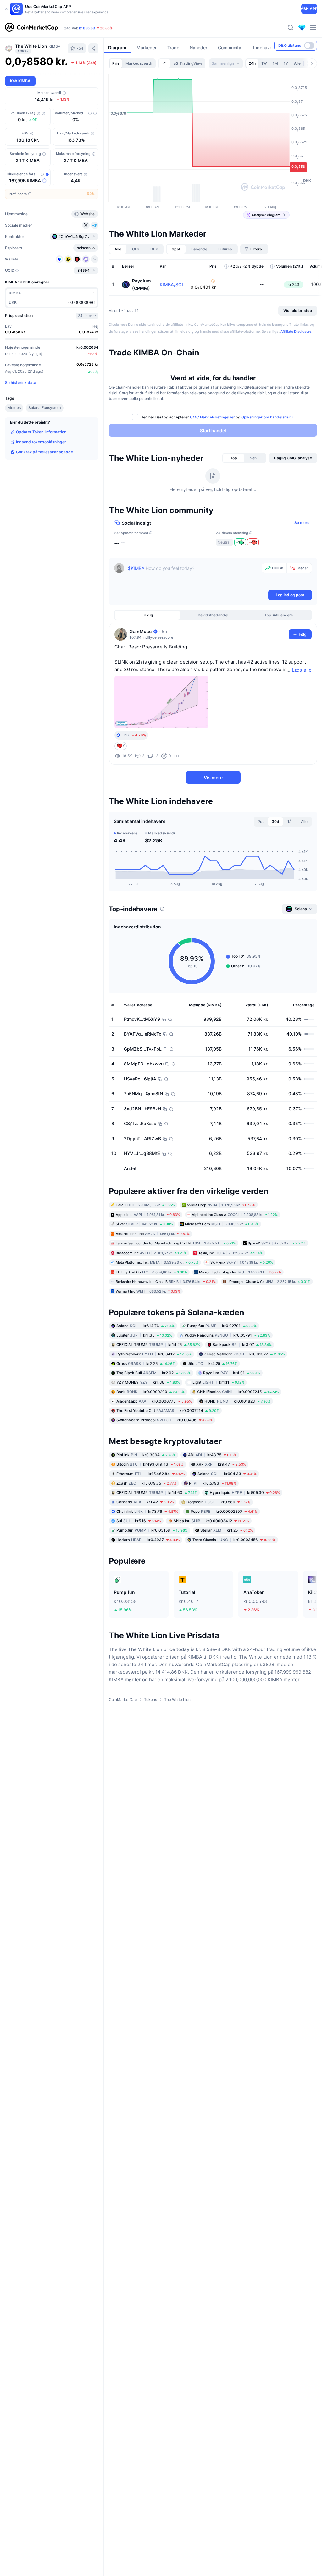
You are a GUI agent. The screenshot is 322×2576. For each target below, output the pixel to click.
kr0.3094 (146, 1455)
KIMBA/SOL (172, 284)
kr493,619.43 (150, 1464)
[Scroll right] (312, 63)
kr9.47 (221, 1464)
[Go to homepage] (31, 28)
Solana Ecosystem (45, 408)
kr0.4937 (148, 1540)
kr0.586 (218, 1502)
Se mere (302, 523)
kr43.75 (212, 1455)
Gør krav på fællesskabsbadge (44, 452)
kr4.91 (232, 1373)
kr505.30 (245, 1493)
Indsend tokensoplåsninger (41, 442)
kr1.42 (145, 1502)
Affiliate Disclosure (296, 331)
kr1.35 (144, 1335)
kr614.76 (145, 1326)
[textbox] (194, 576)
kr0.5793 (213, 1483)
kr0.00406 (164, 1420)
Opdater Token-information (41, 432)
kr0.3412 (154, 1354)
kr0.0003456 (234, 1540)
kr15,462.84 (151, 1474)
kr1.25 (227, 1530)
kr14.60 (157, 1493)
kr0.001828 (237, 1401)
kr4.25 (213, 1363)
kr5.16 (139, 1521)
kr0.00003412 (211, 1521)
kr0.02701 (222, 1326)
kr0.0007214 (168, 1411)
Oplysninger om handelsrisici (267, 417)
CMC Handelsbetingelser (212, 417)
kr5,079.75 (146, 1483)
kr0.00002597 (224, 1511)
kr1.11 (218, 1382)
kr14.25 (158, 1345)
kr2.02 (153, 1373)
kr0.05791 (227, 1335)
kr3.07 (242, 1345)
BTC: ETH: (104, 28)
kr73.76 (147, 1511)
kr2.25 (146, 1363)
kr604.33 (227, 1474)
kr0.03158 (152, 1530)
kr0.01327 (244, 1354)
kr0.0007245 (238, 1392)
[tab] (164, 63)
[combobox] (226, 63)
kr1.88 (148, 1382)
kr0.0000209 (150, 1392)
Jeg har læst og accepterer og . (217, 417)
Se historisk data (21, 383)
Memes (14, 408)
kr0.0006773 (154, 1401)
